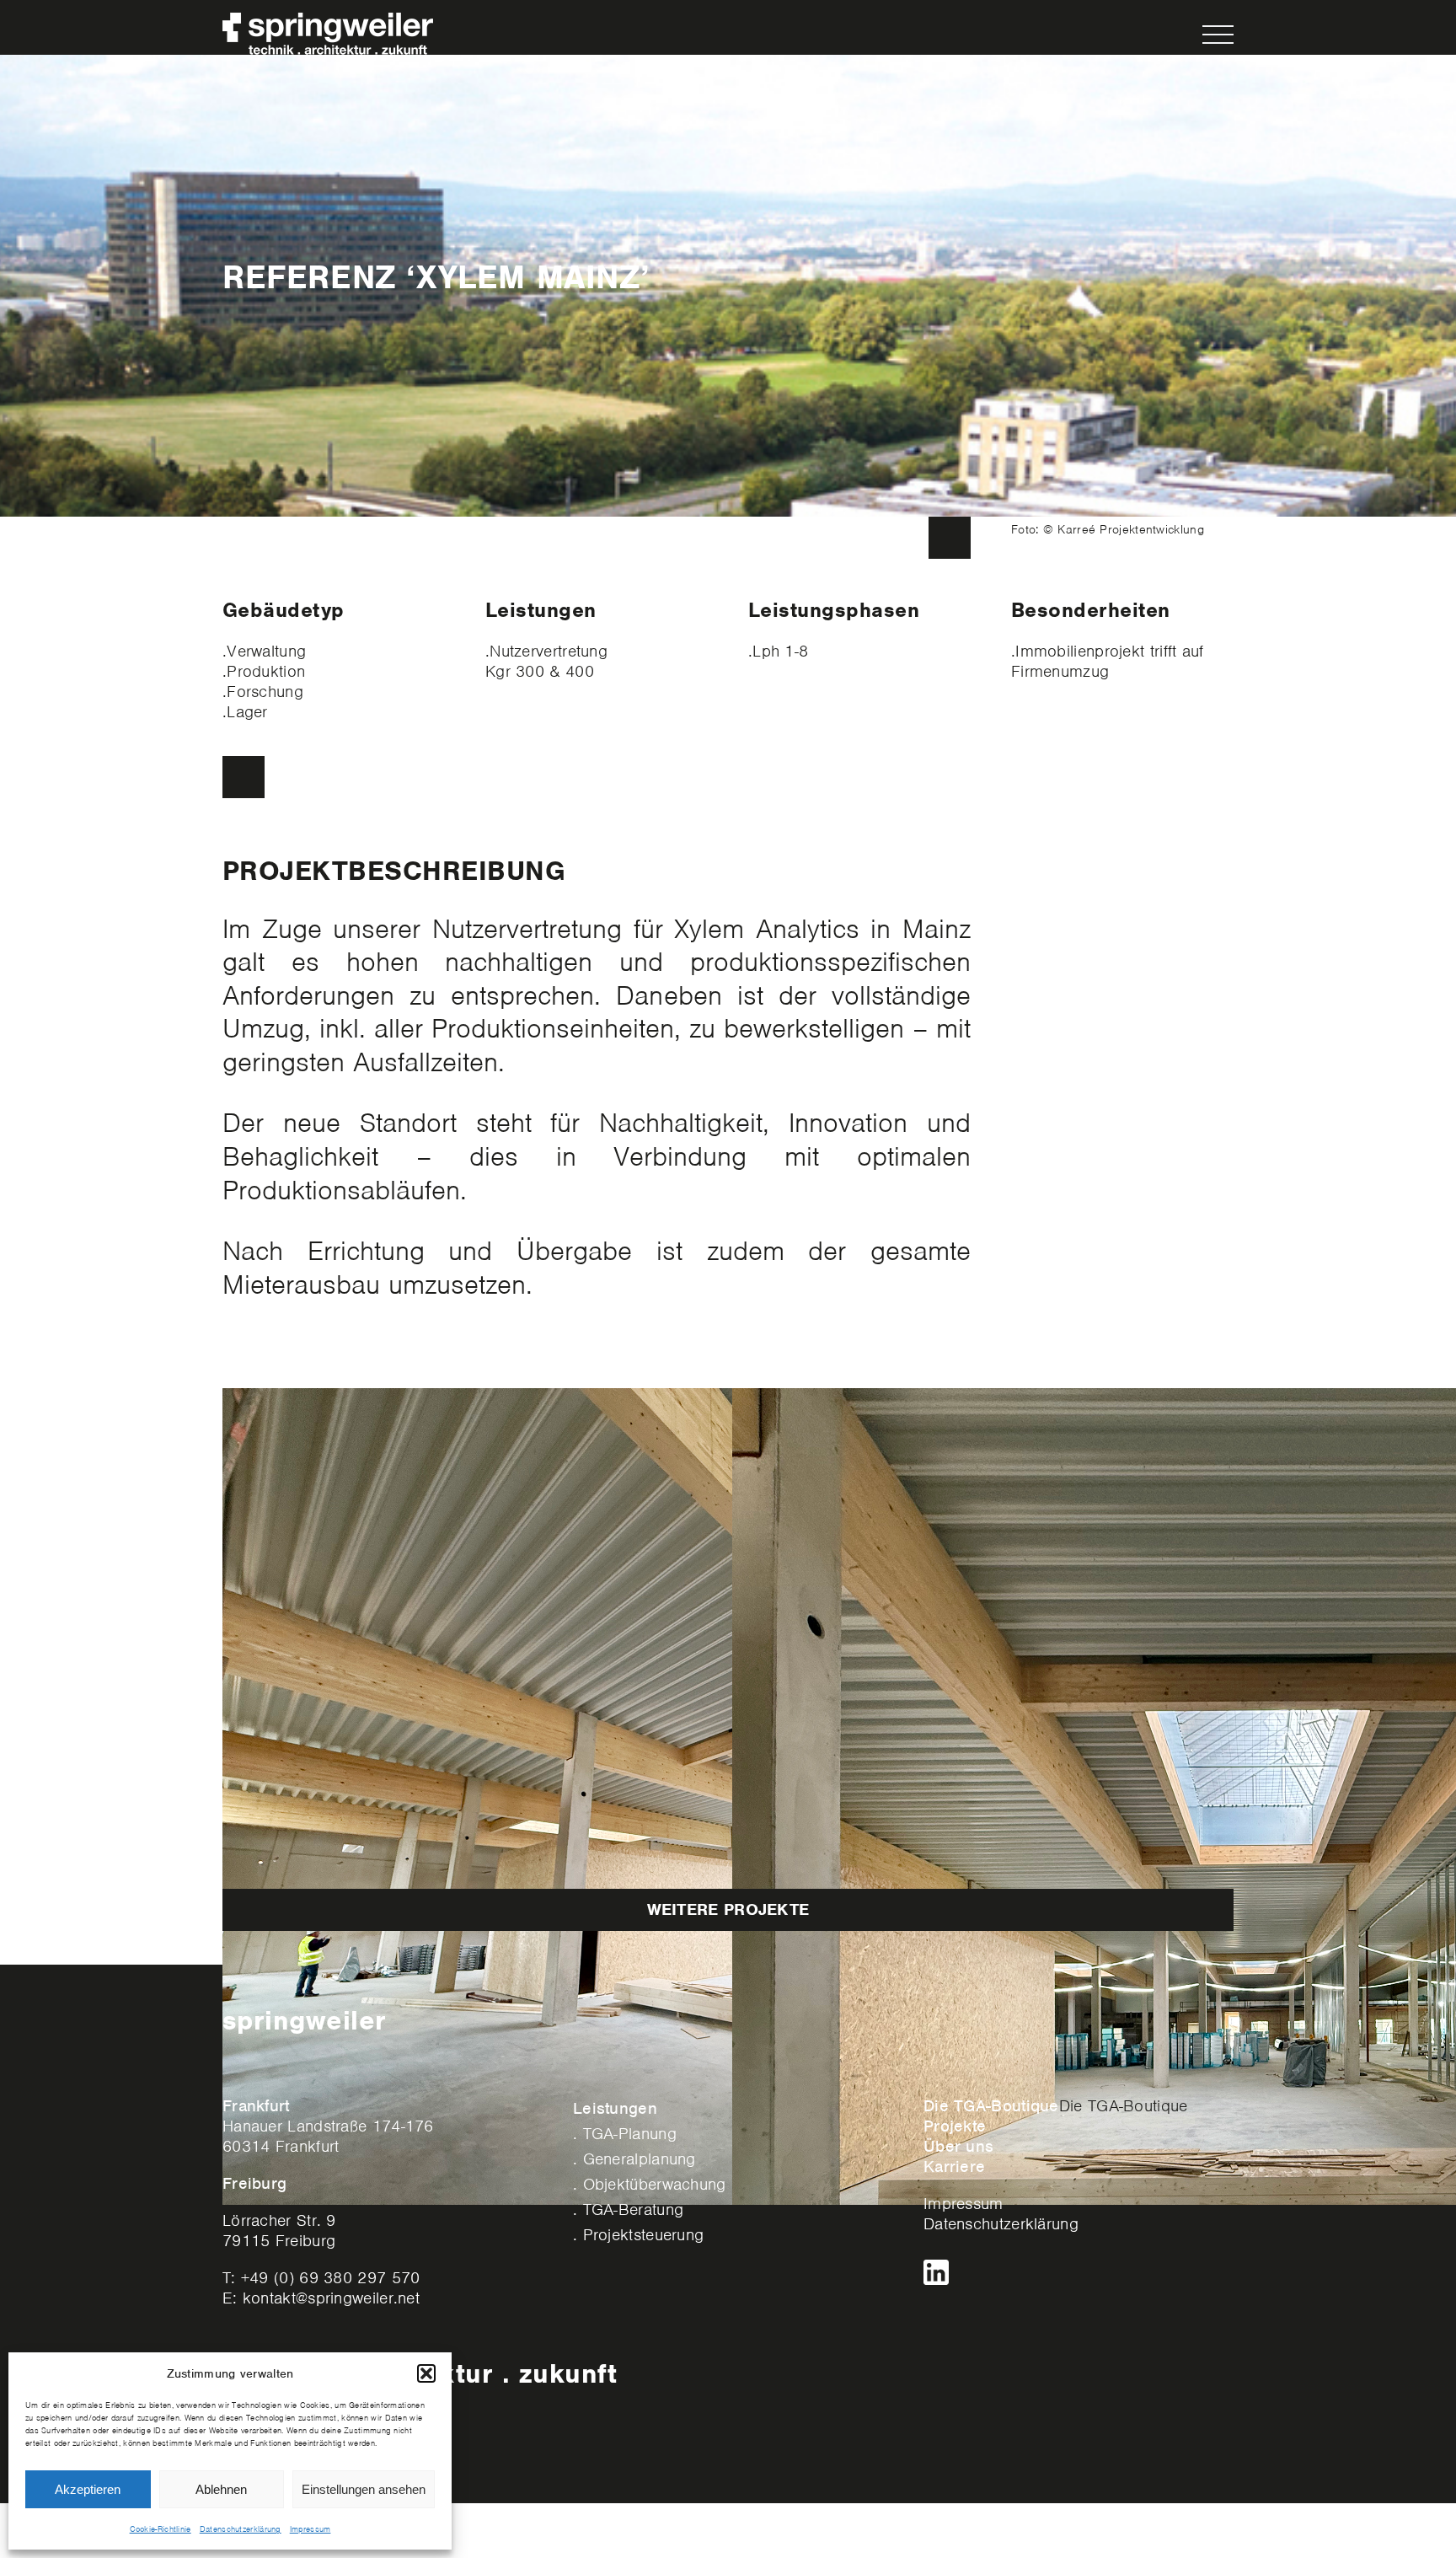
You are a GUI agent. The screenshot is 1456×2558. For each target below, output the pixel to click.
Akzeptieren (88, 2489)
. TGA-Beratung (628, 2209)
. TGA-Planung (625, 2134)
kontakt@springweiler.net (331, 2298)
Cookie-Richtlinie (161, 2529)
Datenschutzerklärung (241, 2529)
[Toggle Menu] (1218, 35)
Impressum (310, 2529)
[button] (426, 2373)
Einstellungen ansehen (364, 2489)
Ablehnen (221, 2489)
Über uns (958, 2146)
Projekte (955, 2126)
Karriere (954, 2167)
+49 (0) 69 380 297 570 (331, 2278)
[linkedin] (936, 2268)
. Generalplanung (634, 2159)
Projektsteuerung (644, 2235)
